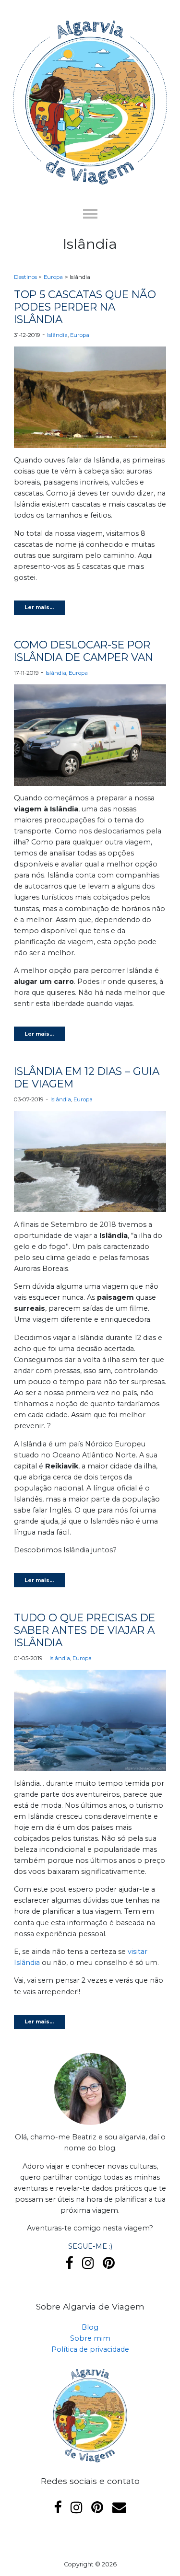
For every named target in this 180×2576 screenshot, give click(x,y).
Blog (90, 2327)
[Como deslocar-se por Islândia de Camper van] (90, 738)
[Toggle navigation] (90, 213)
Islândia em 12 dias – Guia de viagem (87, 1077)
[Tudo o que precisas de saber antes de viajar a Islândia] (90, 1723)
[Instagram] (88, 2263)
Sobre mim (90, 2338)
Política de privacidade (90, 2349)
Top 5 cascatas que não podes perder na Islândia (85, 307)
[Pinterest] (109, 2263)
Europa (80, 335)
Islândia (57, 335)
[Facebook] (69, 2263)
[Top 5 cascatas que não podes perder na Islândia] (90, 400)
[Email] (119, 2507)
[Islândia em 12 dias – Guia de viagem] (90, 1164)
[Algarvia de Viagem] (90, 96)
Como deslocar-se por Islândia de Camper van (84, 651)
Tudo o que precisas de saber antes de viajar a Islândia (84, 1630)
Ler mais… (39, 607)
